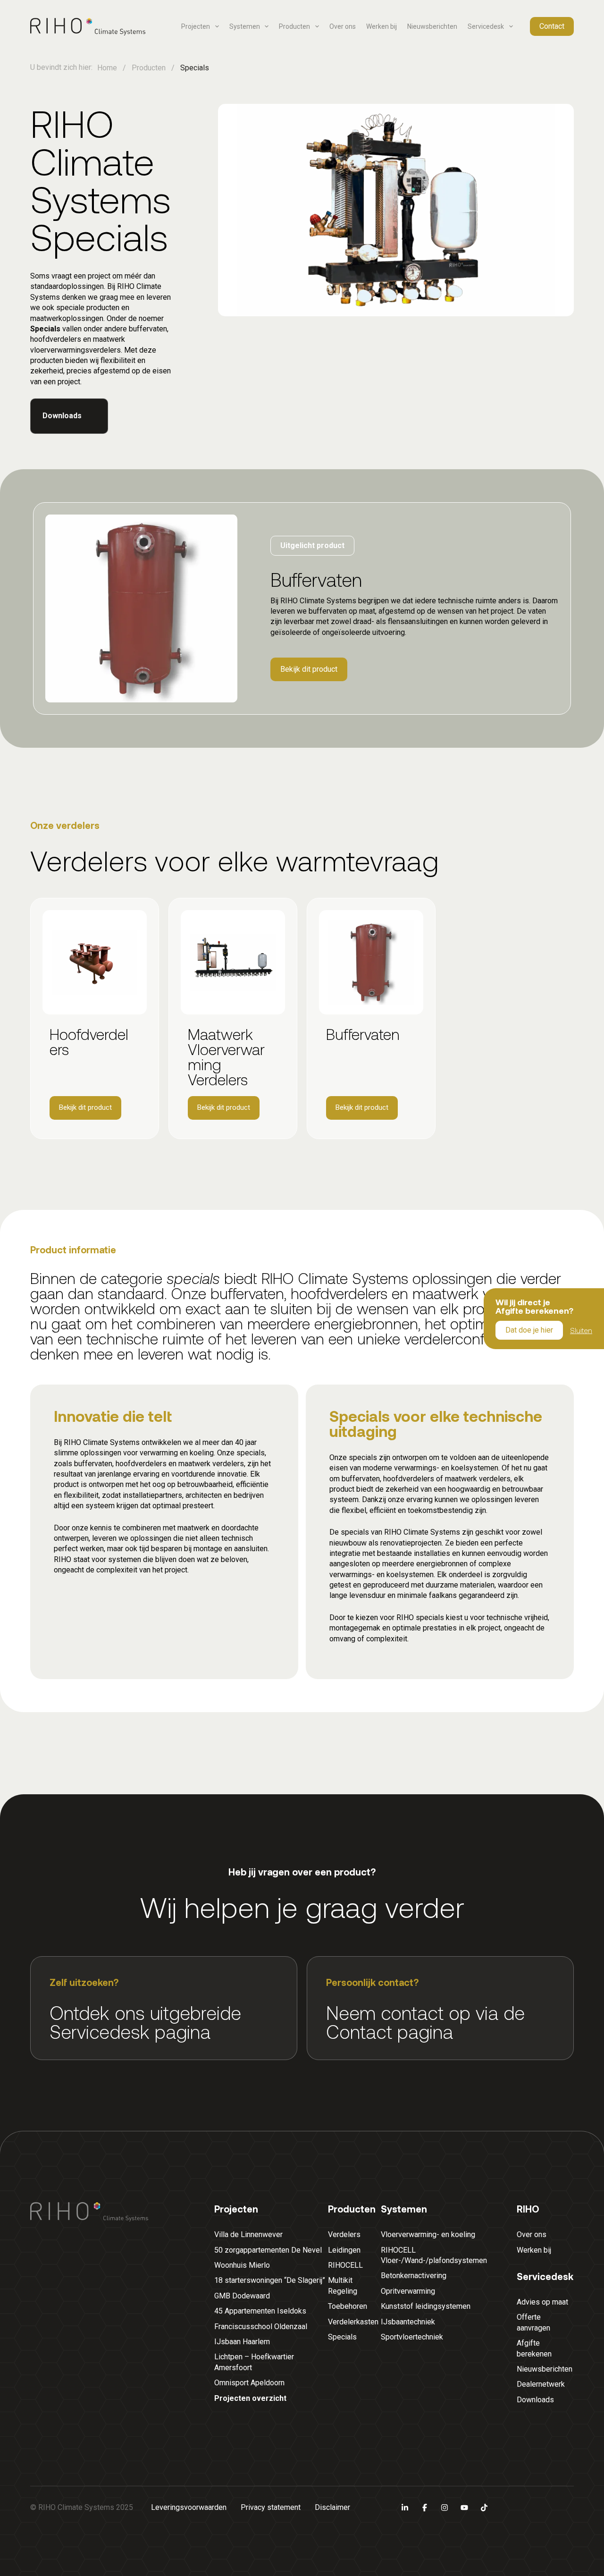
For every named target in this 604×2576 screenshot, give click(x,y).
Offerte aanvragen (533, 2322)
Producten (294, 26)
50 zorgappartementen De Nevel (268, 2250)
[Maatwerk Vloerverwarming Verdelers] (233, 962)
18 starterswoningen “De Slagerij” (270, 2280)
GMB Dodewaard (242, 2296)
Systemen (245, 26)
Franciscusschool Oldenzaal (261, 2327)
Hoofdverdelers (89, 1041)
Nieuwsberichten (432, 26)
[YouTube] (464, 2508)
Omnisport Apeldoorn (249, 2383)
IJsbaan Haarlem (242, 2342)
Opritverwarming (408, 2291)
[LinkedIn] (405, 2508)
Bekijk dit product (309, 669)
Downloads (535, 2400)
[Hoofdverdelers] (95, 962)
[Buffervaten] (371, 962)
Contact (552, 26)
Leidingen (344, 2250)
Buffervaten (363, 1034)
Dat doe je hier (529, 1330)
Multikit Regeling (343, 2285)
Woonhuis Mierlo (242, 2265)
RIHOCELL (345, 2265)
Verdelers (344, 2234)
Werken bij (382, 26)
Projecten (196, 26)
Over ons (343, 26)
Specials (342, 2337)
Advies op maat (542, 2302)
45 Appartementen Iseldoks (260, 2311)
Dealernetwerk (541, 2384)
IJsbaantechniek (408, 2322)
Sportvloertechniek (412, 2337)
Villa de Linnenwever (248, 2234)
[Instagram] (445, 2508)
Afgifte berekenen (534, 2348)
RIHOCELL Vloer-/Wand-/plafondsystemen (434, 2255)
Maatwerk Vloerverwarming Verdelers (226, 1056)
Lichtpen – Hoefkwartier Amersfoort (254, 2362)
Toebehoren (348, 2306)
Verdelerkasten (353, 2322)
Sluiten (581, 1330)
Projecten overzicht (250, 2398)
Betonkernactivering (414, 2276)
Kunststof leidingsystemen (426, 2306)
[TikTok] (484, 2508)
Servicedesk (486, 26)
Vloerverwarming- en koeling (428, 2234)
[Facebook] (425, 2508)
